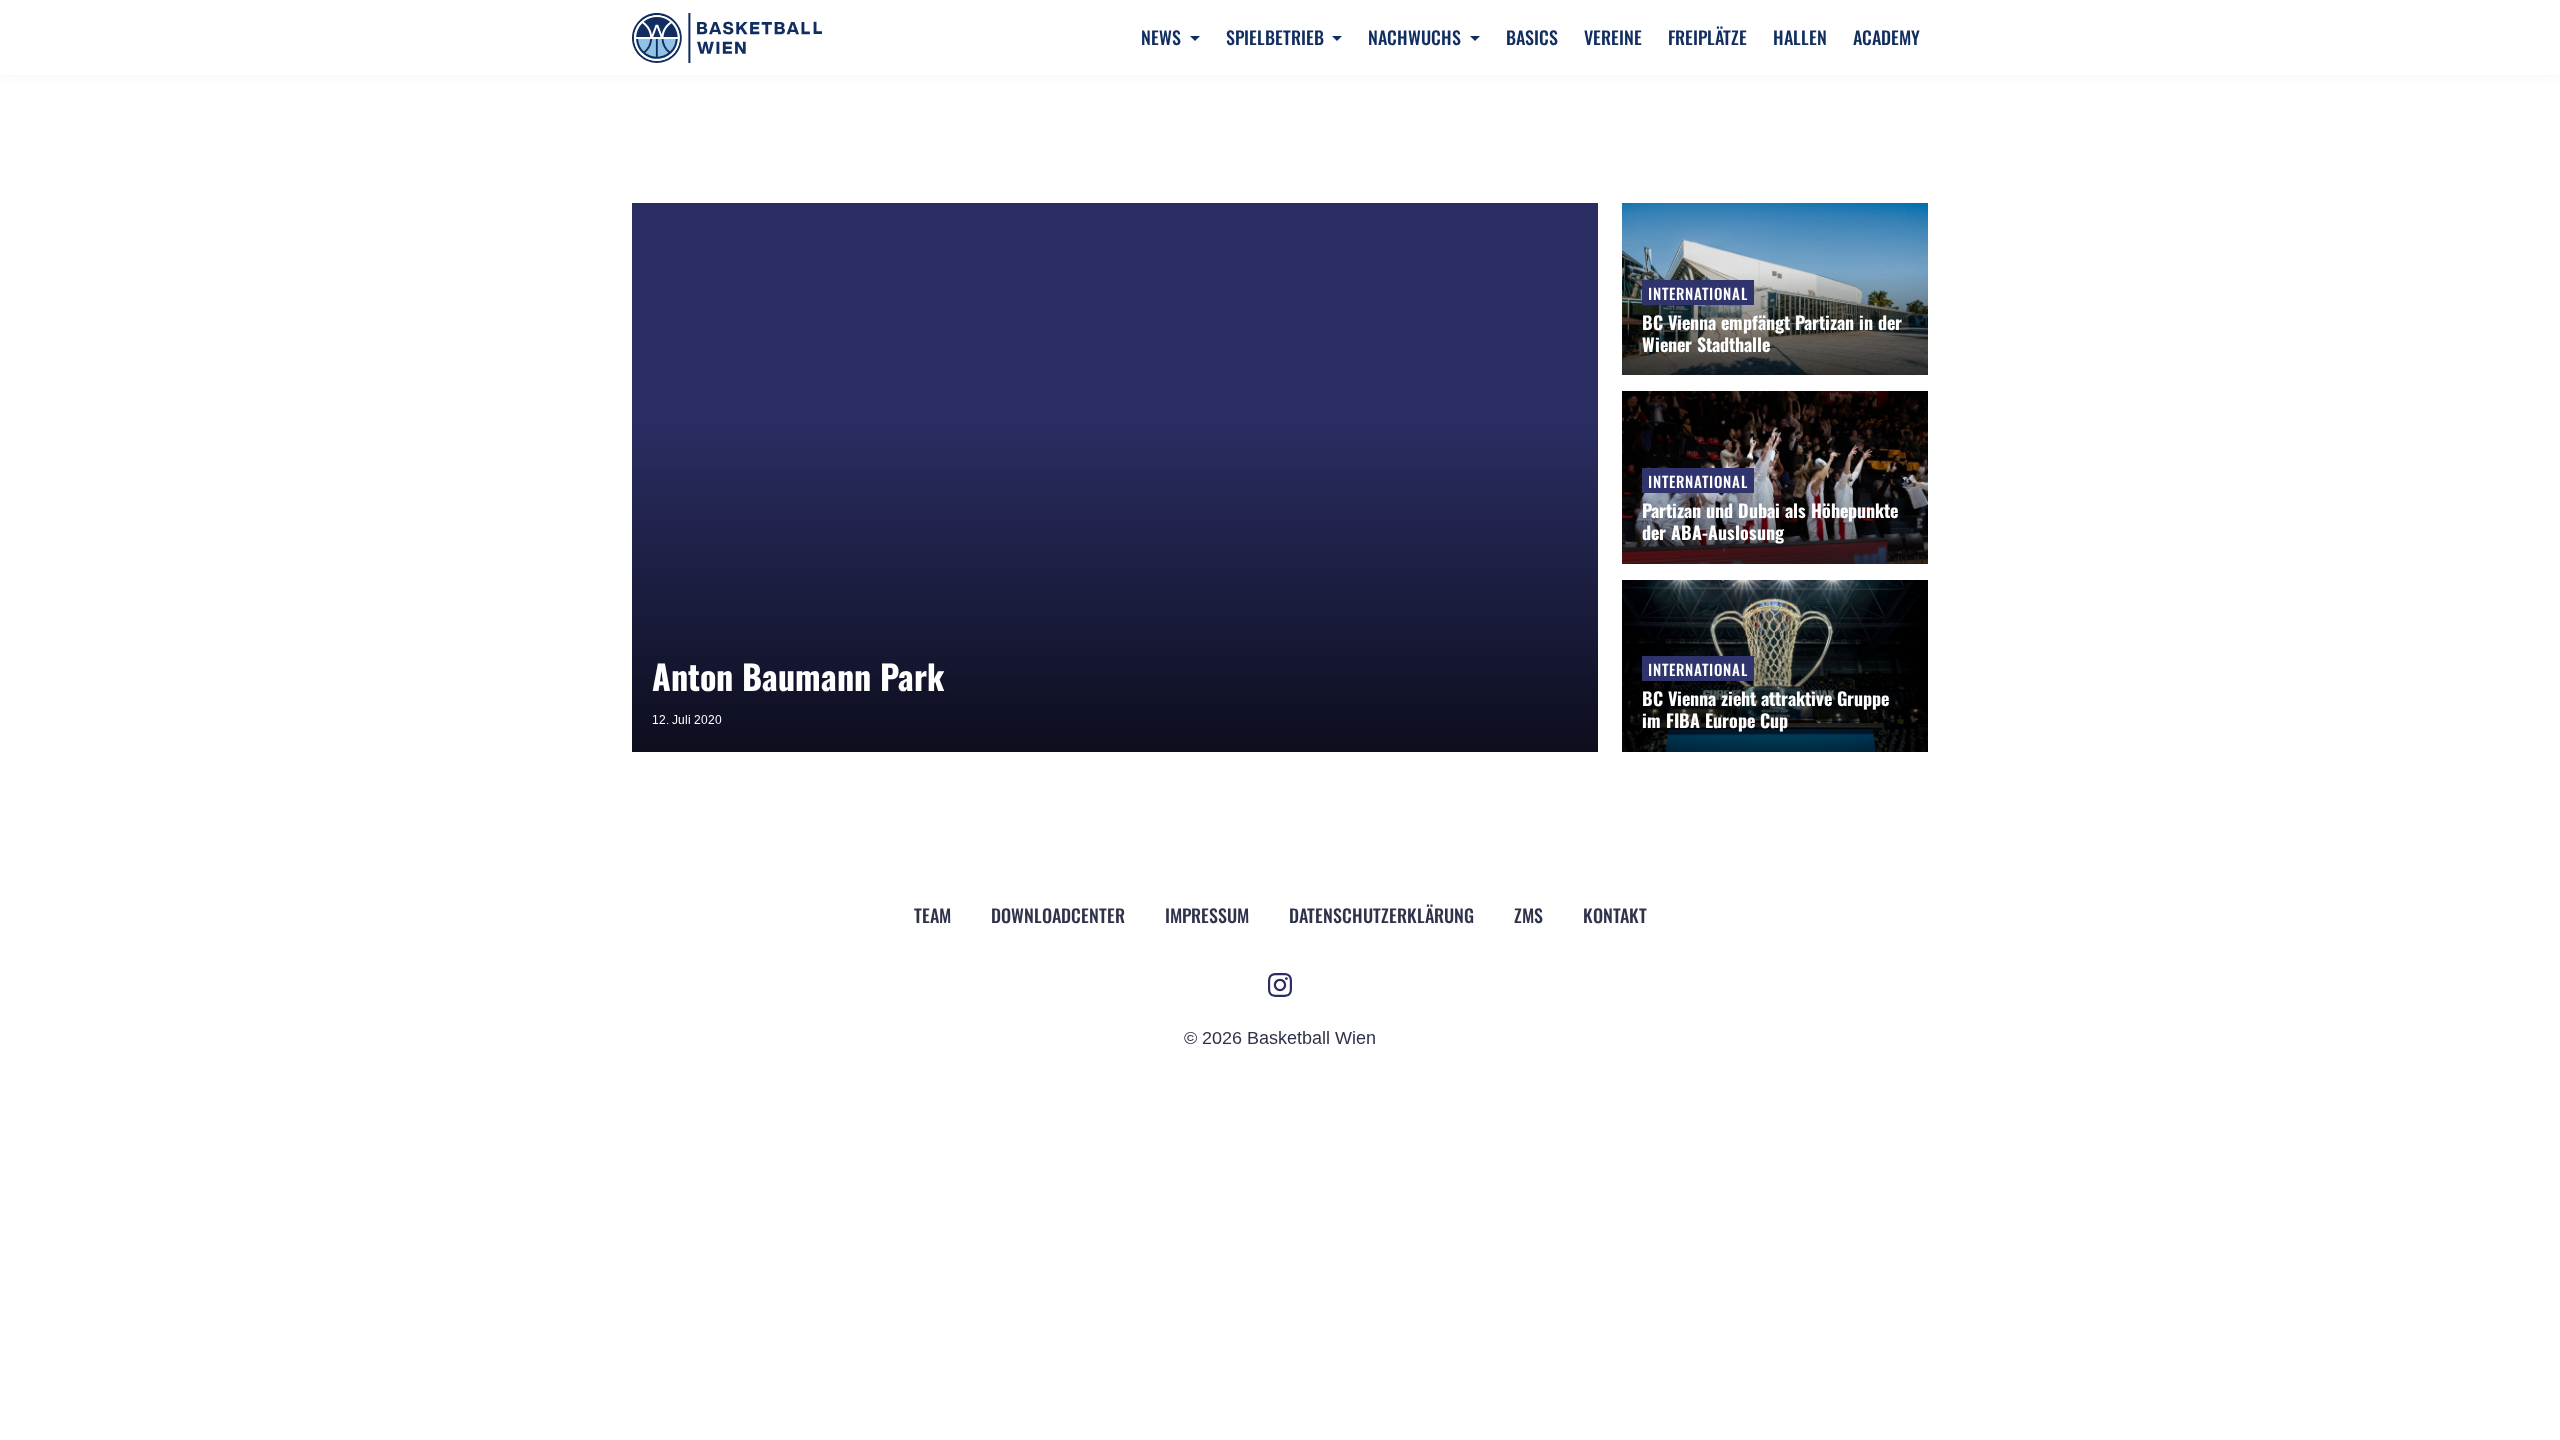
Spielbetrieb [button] (1277, 37)
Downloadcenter (1058, 915)
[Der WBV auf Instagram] (1280, 985)
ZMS (1528, 915)
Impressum (1207, 915)
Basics (1532, 37)
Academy (1886, 37)
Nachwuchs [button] (1416, 37)
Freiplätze (1707, 37)
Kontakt (1615, 915)
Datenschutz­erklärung (1381, 915)
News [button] (1163, 37)
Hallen (1800, 37)
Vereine (1613, 37)
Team (932, 915)
